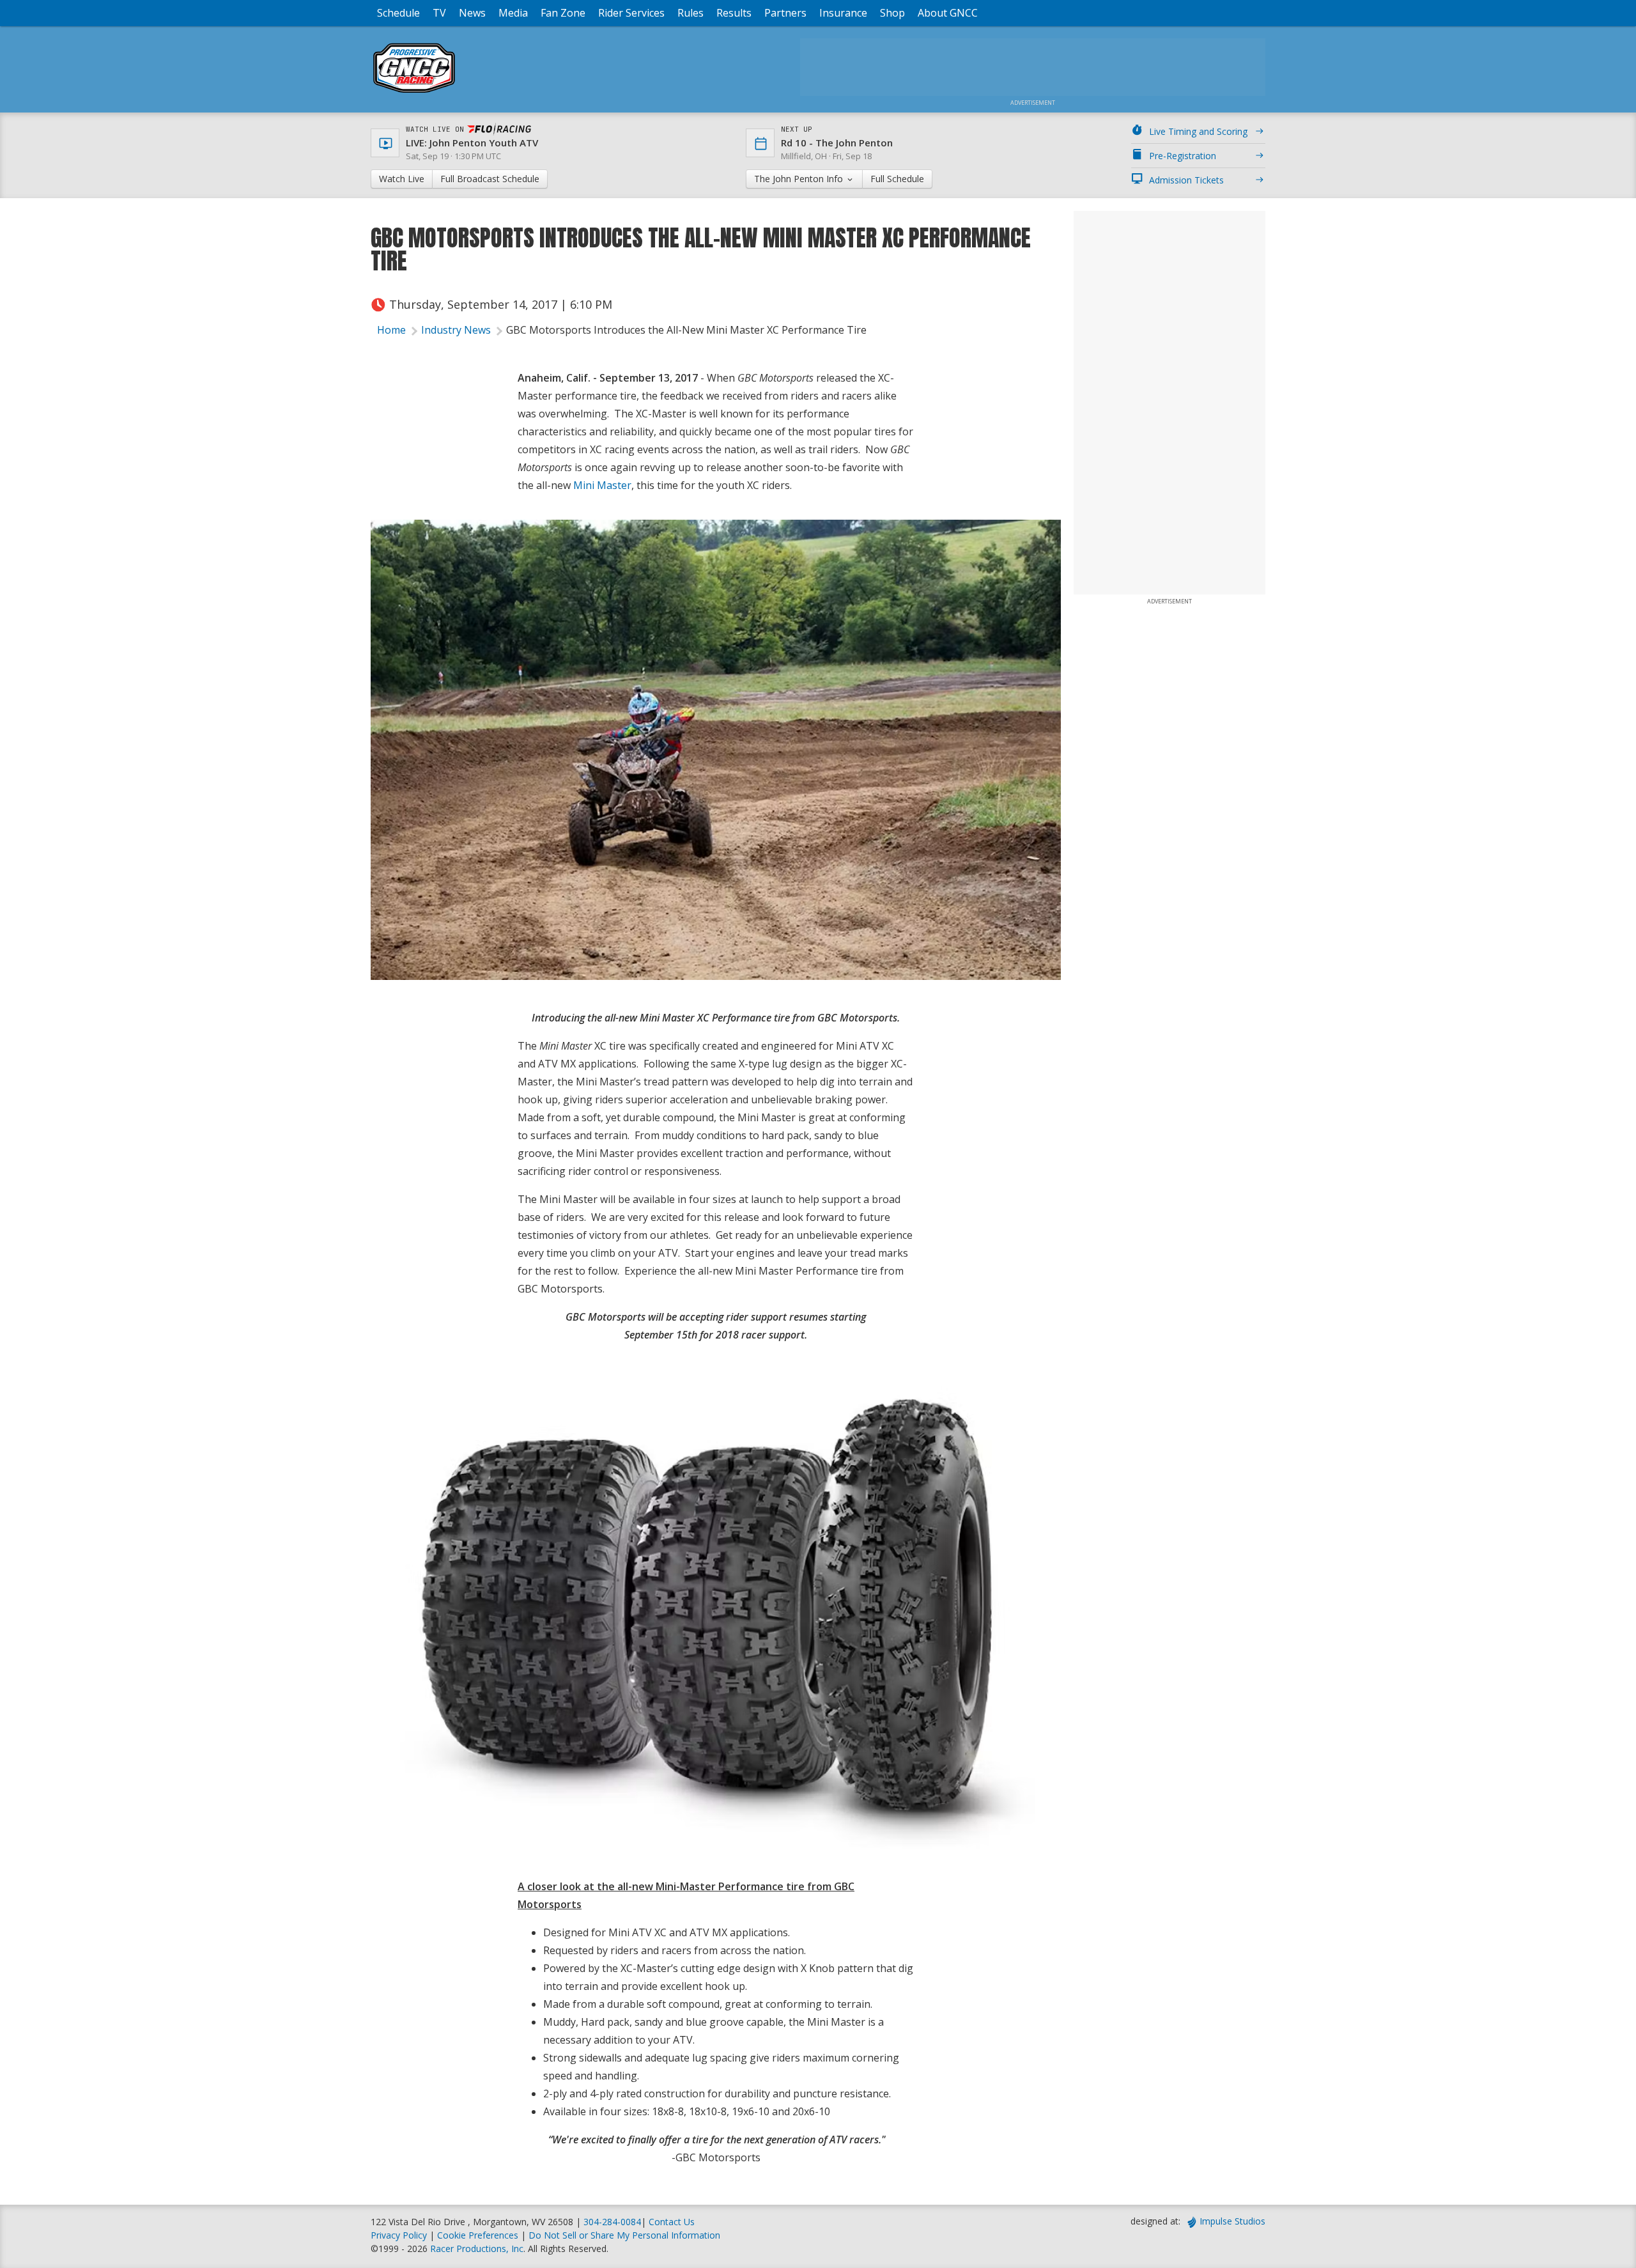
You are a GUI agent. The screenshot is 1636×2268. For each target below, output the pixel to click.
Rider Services (631, 13)
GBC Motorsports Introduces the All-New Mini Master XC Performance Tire (686, 330)
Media (513, 13)
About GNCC (948, 13)
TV (439, 13)
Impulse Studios (1232, 2221)
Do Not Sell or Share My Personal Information (624, 2235)
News (472, 13)
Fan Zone (563, 13)
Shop (892, 13)
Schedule (398, 13)
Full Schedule (897, 179)
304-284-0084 (612, 2222)
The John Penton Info (800, 179)
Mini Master (602, 485)
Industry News (456, 330)
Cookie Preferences (479, 2235)
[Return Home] (414, 92)
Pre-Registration (1183, 156)
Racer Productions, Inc (477, 2249)
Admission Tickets (1186, 180)
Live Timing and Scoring (1198, 131)
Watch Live (402, 179)
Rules (691, 13)
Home (391, 330)
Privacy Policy (399, 2235)
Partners (785, 13)
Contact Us (672, 2222)
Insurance (843, 13)
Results (734, 13)
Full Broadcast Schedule (490, 179)
